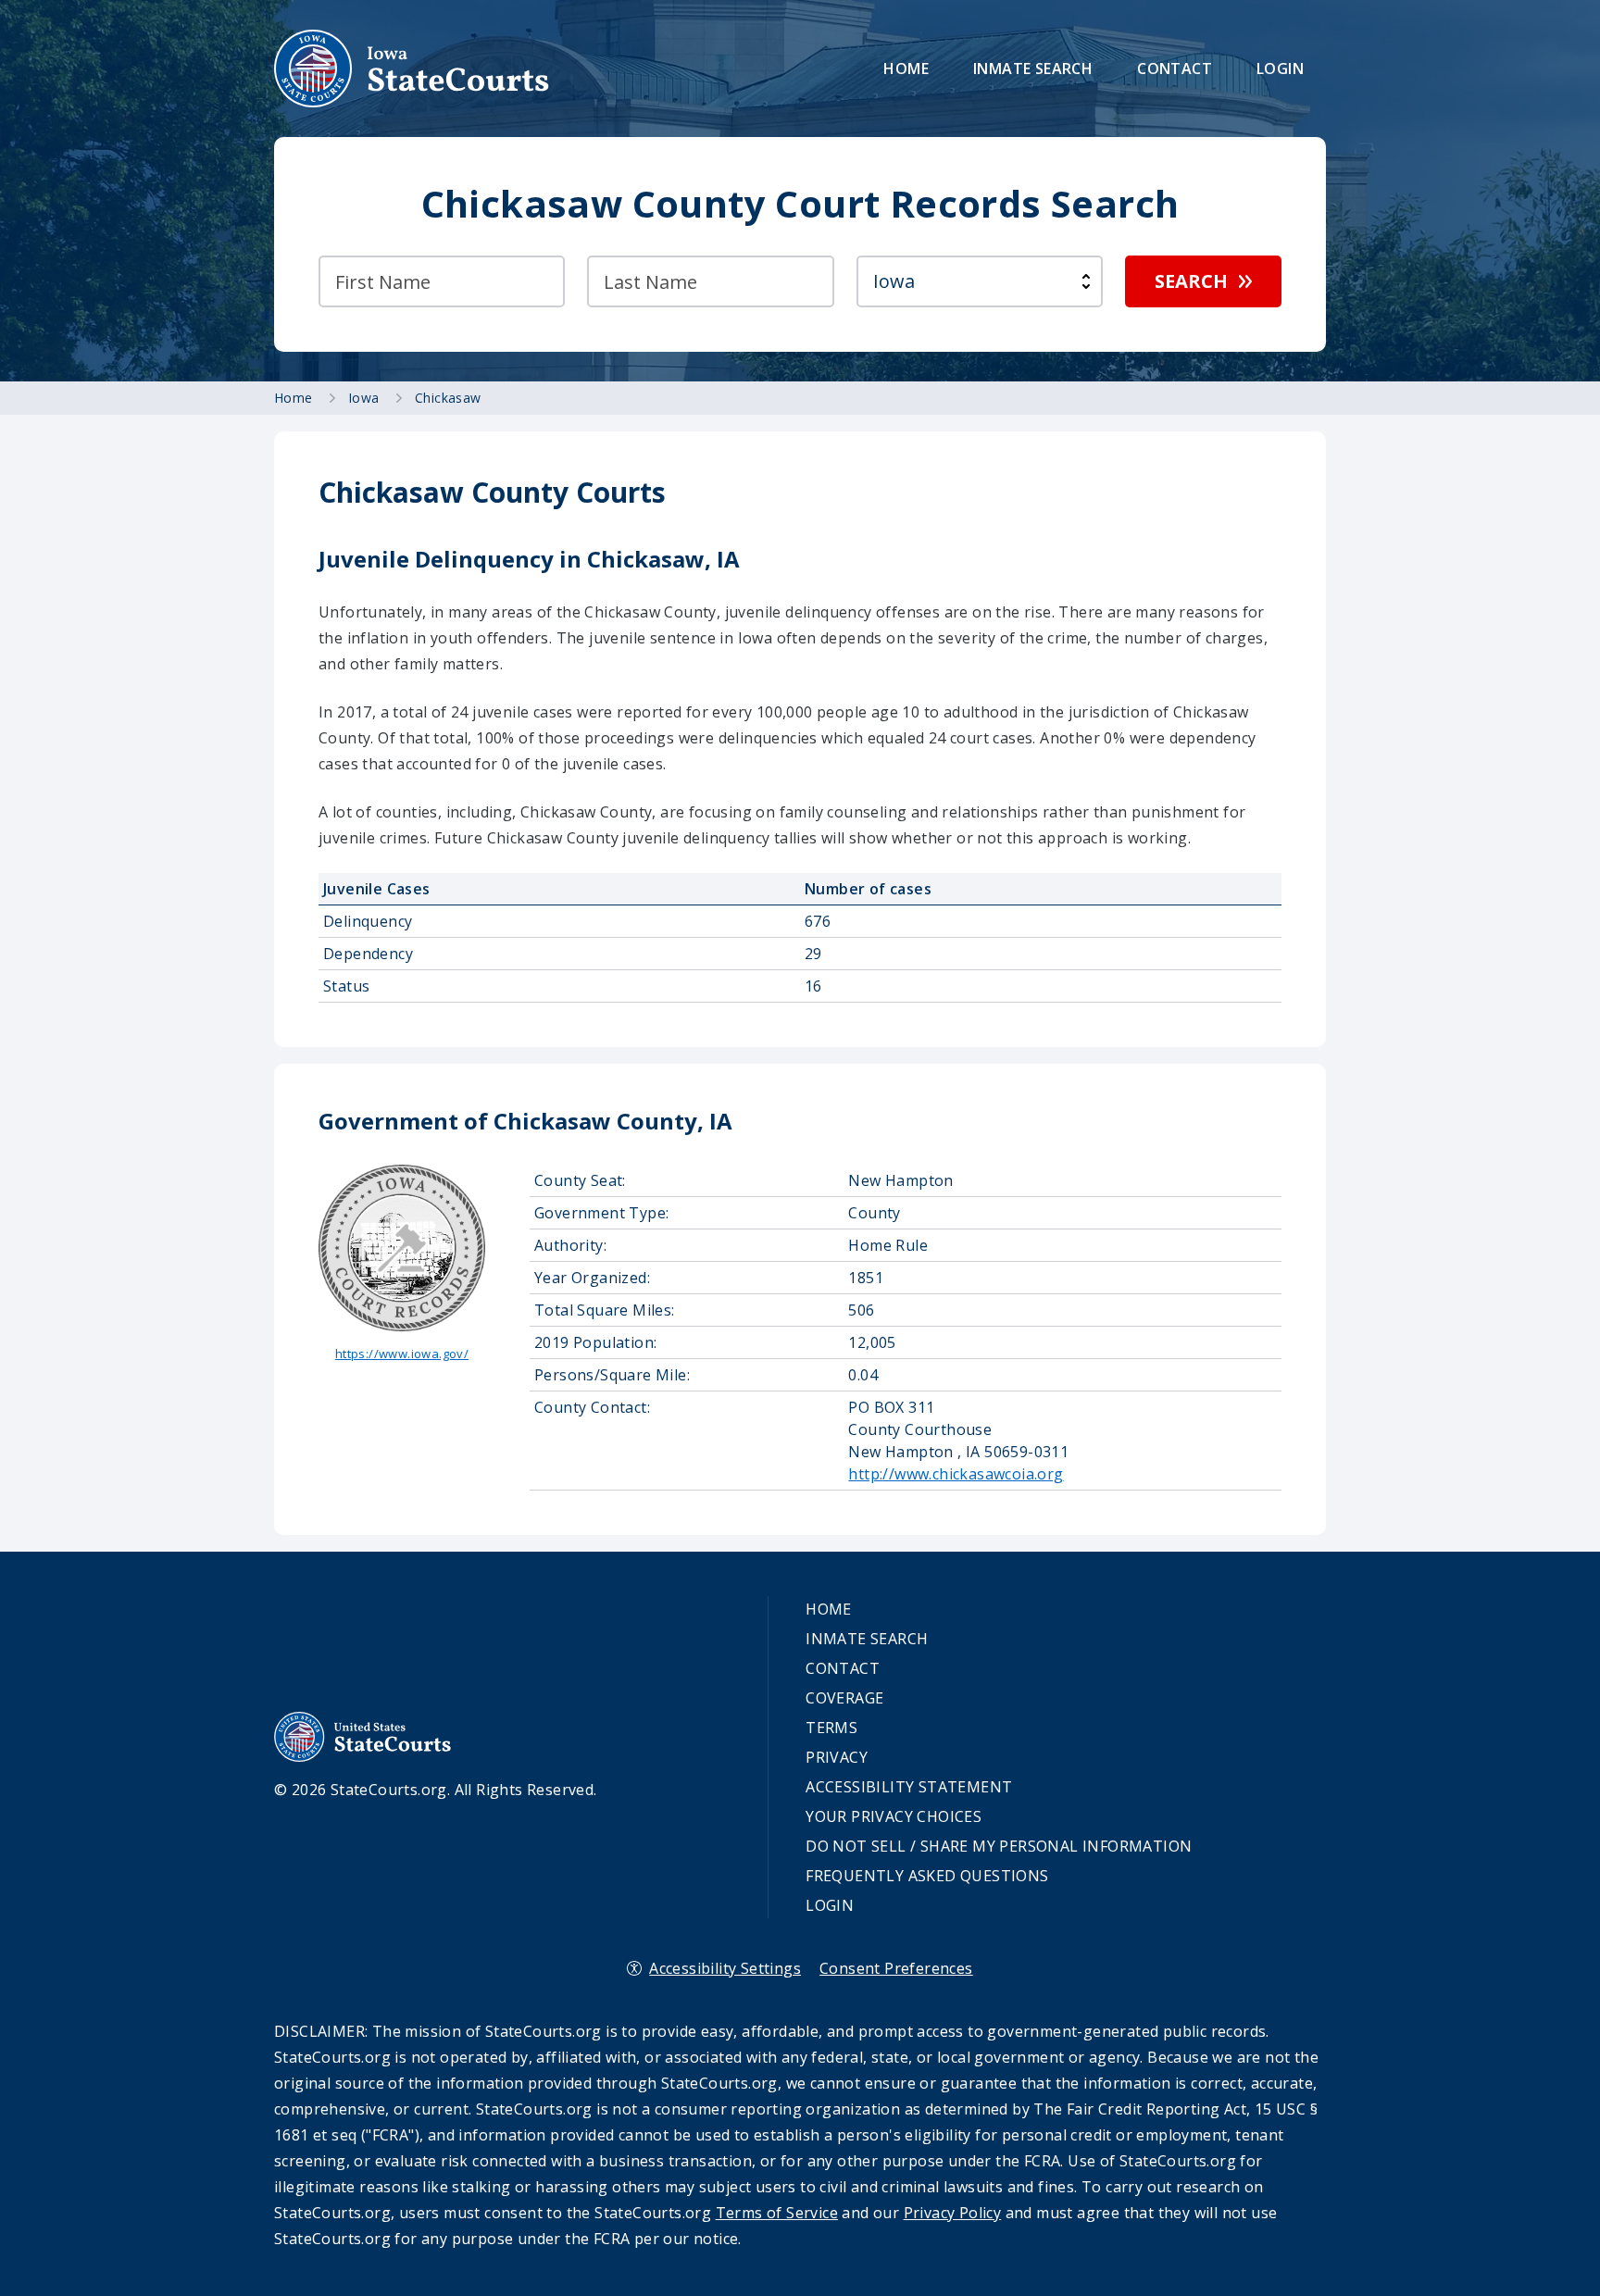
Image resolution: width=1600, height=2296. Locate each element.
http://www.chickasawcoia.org (956, 1474)
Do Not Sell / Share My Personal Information (999, 1846)
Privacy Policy (953, 2213)
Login (1280, 69)
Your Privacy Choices (894, 1816)
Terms (831, 1728)
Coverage (844, 1698)
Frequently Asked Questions (927, 1876)
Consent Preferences (896, 1968)
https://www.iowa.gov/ (402, 1354)
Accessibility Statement (909, 1787)
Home (906, 69)
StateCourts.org (412, 69)
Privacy (837, 1757)
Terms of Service (777, 2213)
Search (1191, 281)
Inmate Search (1033, 69)
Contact (1175, 69)
